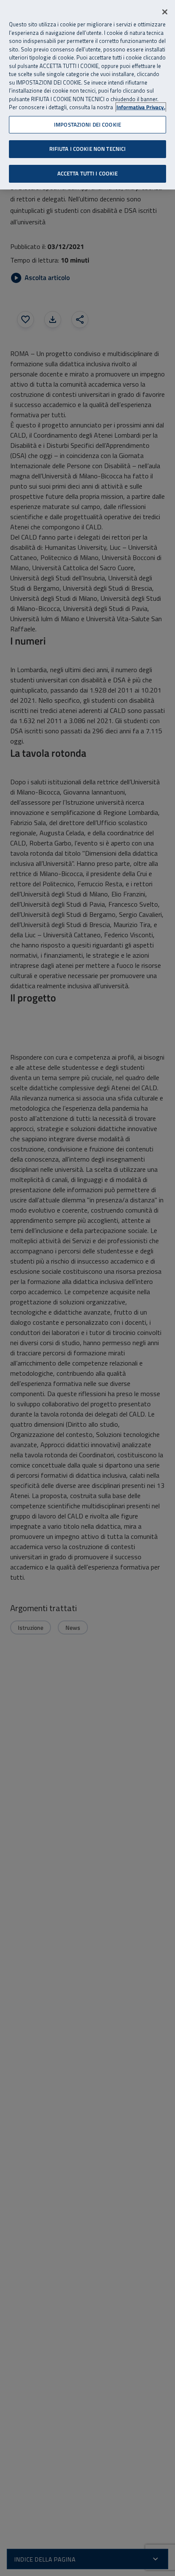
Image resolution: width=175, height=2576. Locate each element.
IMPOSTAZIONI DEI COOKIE (87, 124)
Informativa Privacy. (141, 107)
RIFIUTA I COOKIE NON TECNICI (88, 149)
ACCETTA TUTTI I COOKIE (88, 173)
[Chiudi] (165, 12)
